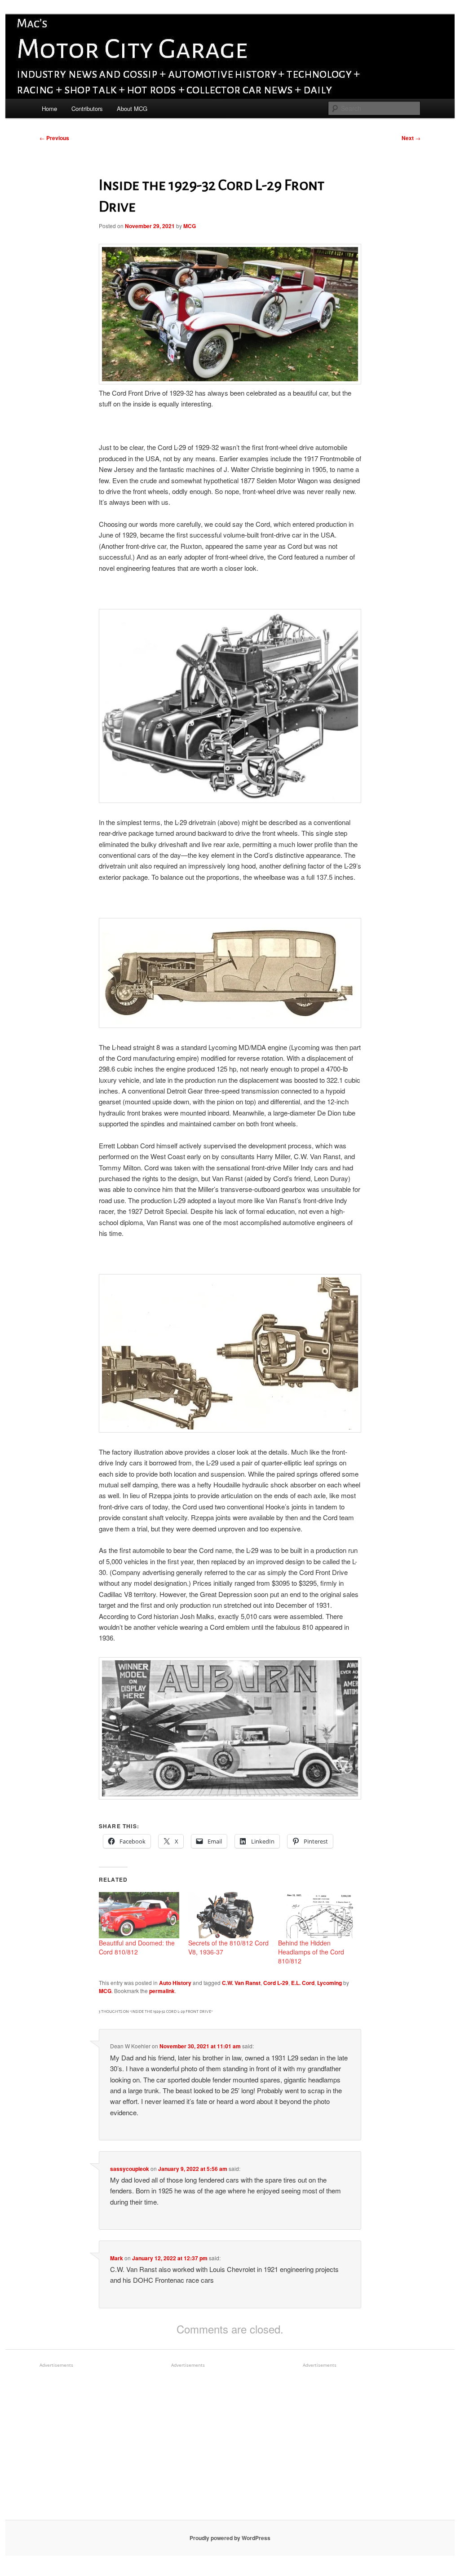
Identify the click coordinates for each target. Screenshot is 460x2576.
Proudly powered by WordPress (230, 2538)
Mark (117, 2258)
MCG (190, 226)
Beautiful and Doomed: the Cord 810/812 (137, 1947)
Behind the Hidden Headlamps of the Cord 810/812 (311, 1952)
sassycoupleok (130, 2169)
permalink (162, 1991)
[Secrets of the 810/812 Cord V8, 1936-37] (228, 1915)
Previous (54, 138)
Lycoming (330, 1983)
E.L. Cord (303, 1983)
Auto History (175, 1983)
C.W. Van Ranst (241, 1983)
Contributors (87, 108)
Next (411, 138)
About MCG (132, 108)
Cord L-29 (276, 1983)
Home (49, 108)
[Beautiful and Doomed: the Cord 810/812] (139, 1915)
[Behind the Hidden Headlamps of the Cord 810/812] (318, 1915)
